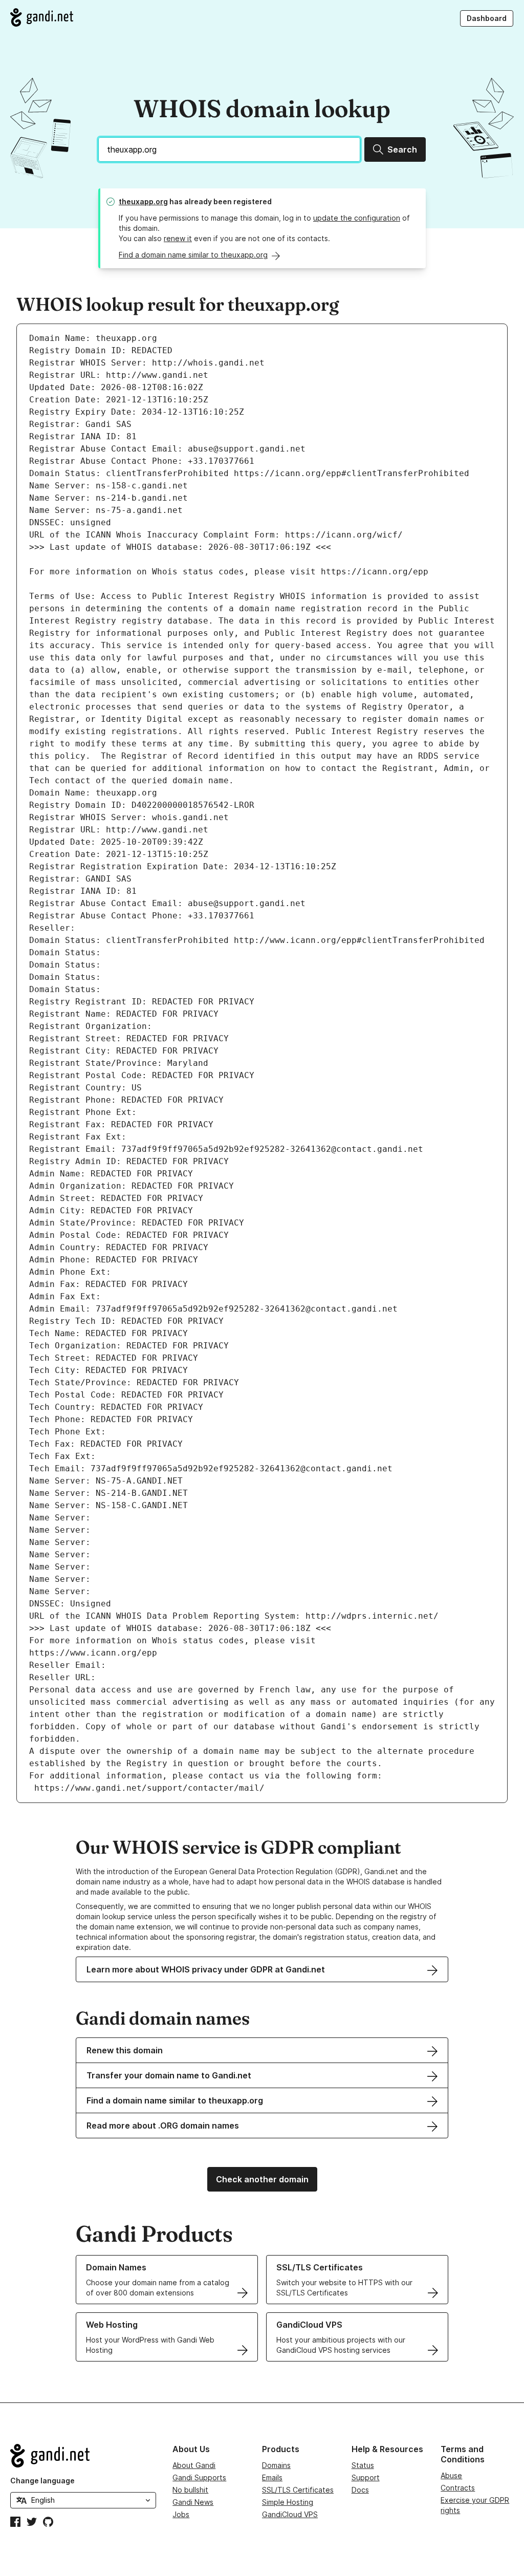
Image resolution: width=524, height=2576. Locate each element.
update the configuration (357, 218)
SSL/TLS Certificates (298, 2490)
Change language (42, 2481)
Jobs (181, 2514)
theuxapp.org (143, 201)
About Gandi (194, 2465)
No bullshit (190, 2490)
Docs (360, 2490)
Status (363, 2465)
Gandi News (193, 2502)
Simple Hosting (288, 2502)
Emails (272, 2477)
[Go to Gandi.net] (42, 17)
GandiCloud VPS (290, 2514)
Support (366, 2477)
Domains (276, 2465)
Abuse (451, 2475)
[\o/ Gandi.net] (83, 2456)
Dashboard (487, 18)
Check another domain (262, 2179)
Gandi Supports (199, 2477)
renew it (178, 238)
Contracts (458, 2488)
